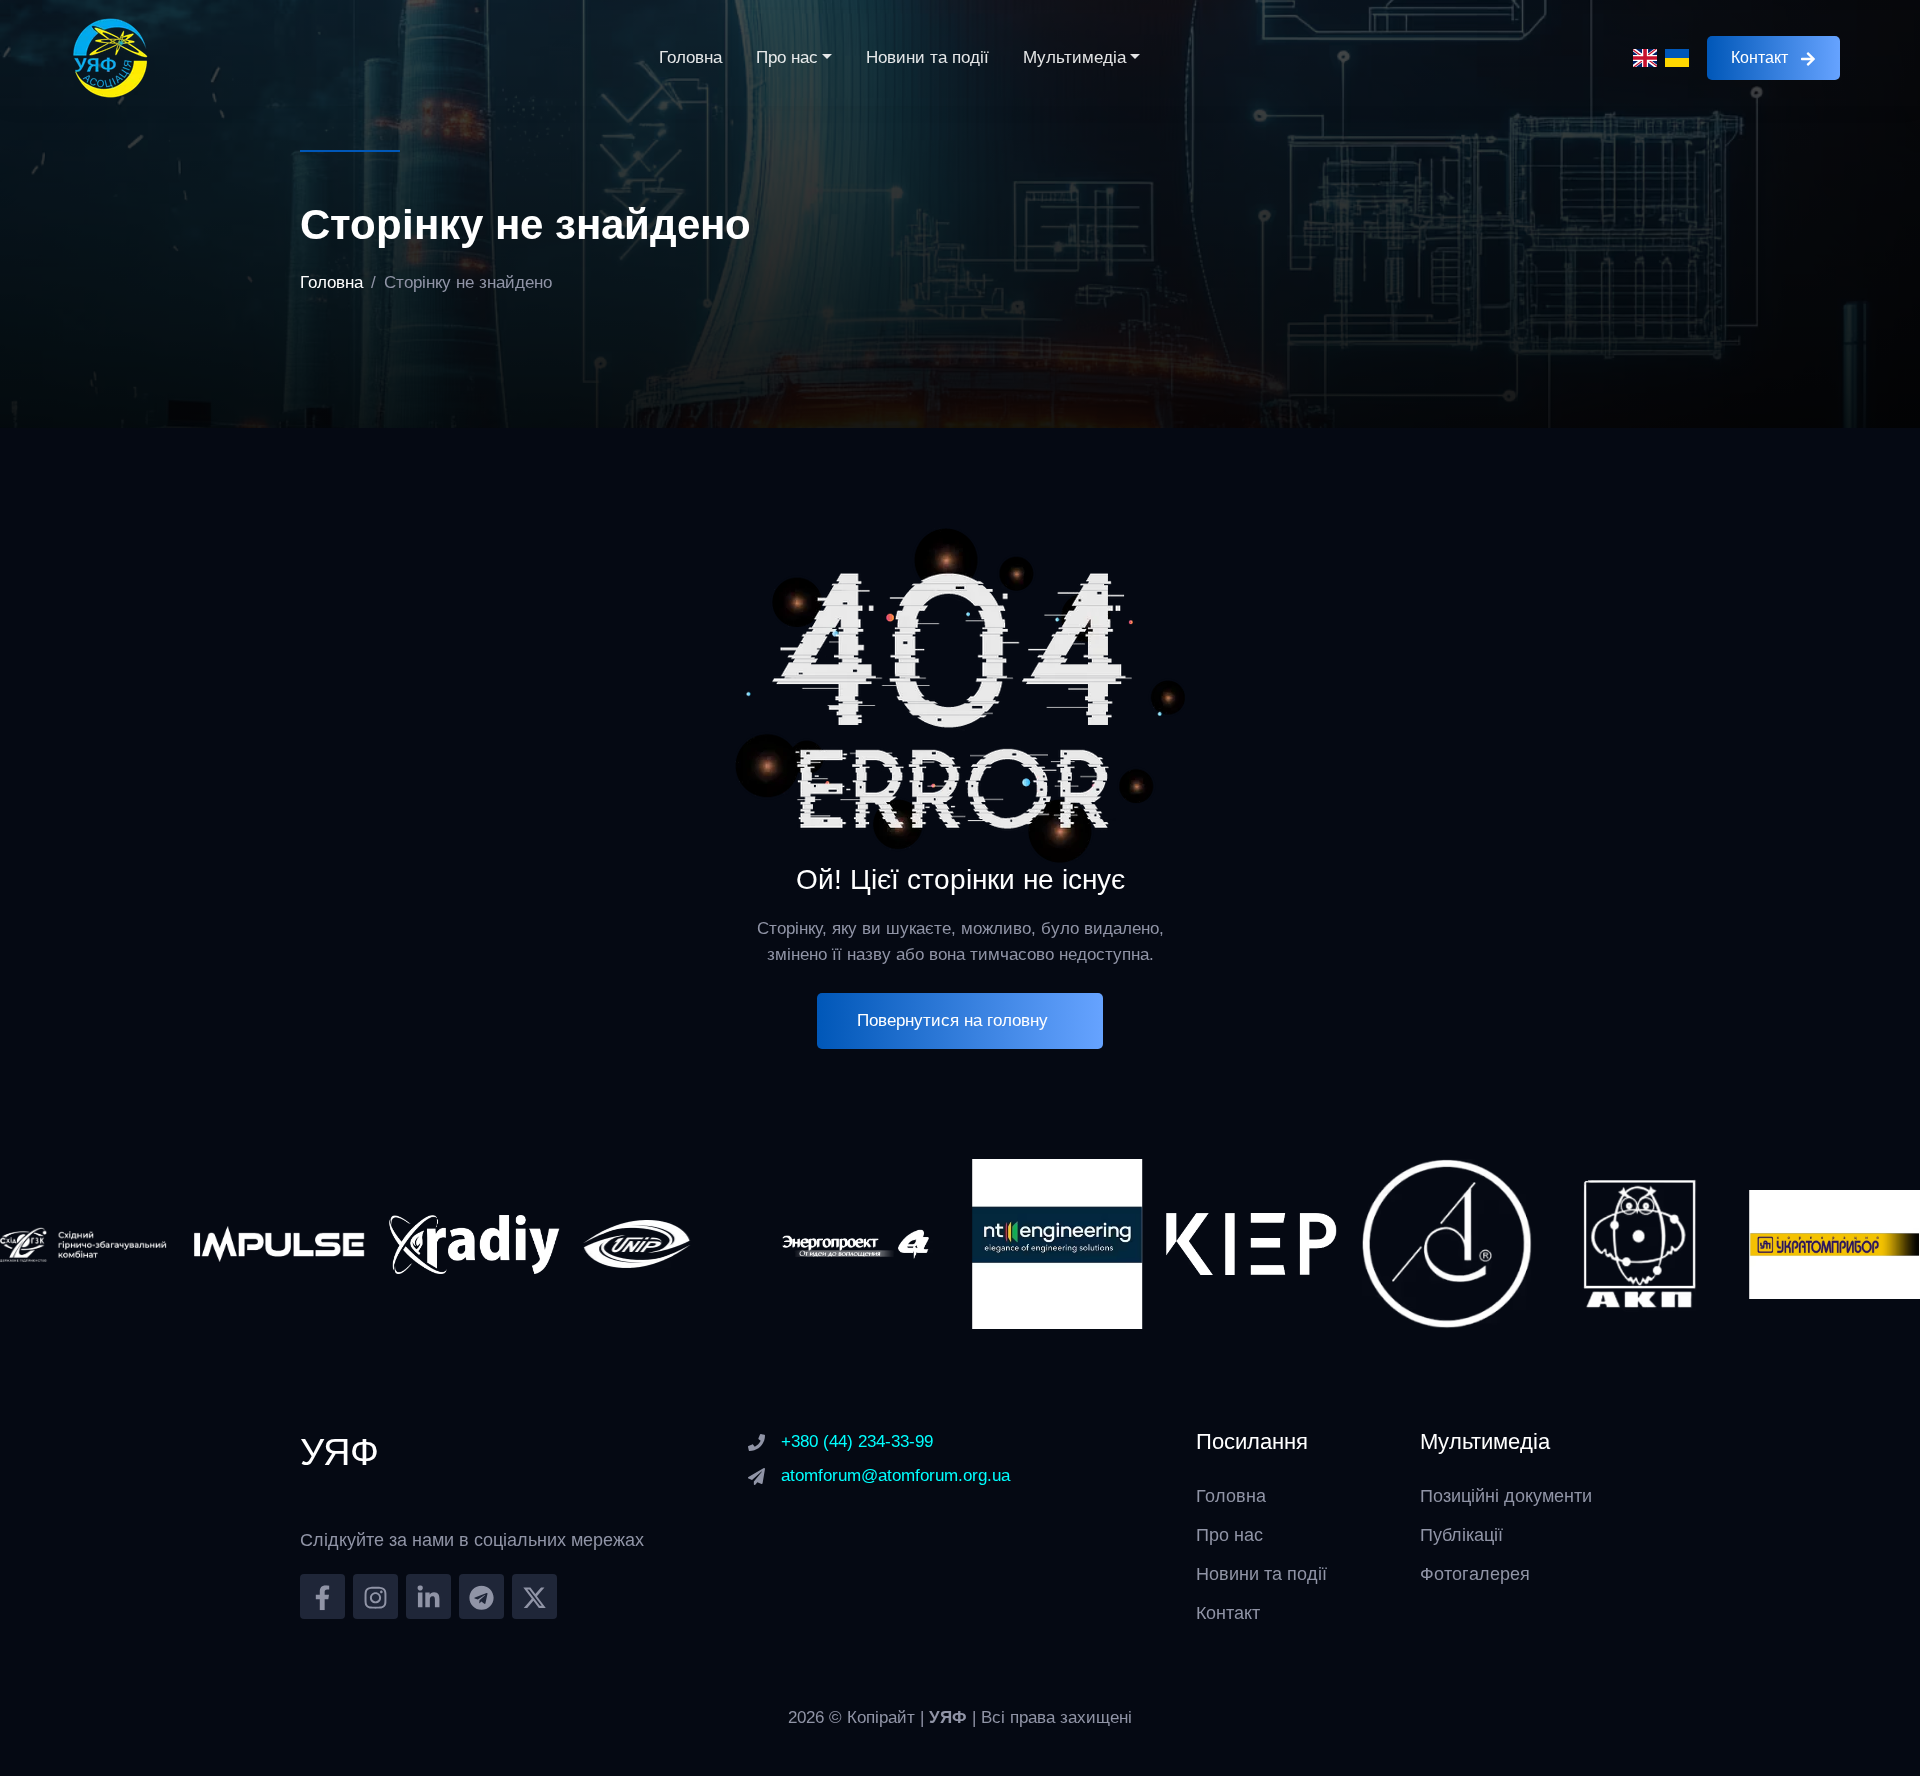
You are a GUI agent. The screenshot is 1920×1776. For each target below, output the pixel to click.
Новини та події (927, 57)
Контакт (1759, 57)
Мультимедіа (1074, 57)
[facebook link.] (322, 1596)
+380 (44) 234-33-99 (857, 1441)
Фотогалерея (1475, 1574)
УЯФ (950, 1717)
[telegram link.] (481, 1596)
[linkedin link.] (428, 1596)
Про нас (787, 57)
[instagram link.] (375, 1596)
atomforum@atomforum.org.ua (895, 1475)
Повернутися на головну (952, 1020)
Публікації (1461, 1535)
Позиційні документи (1506, 1496)
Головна (690, 57)
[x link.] (534, 1596)
